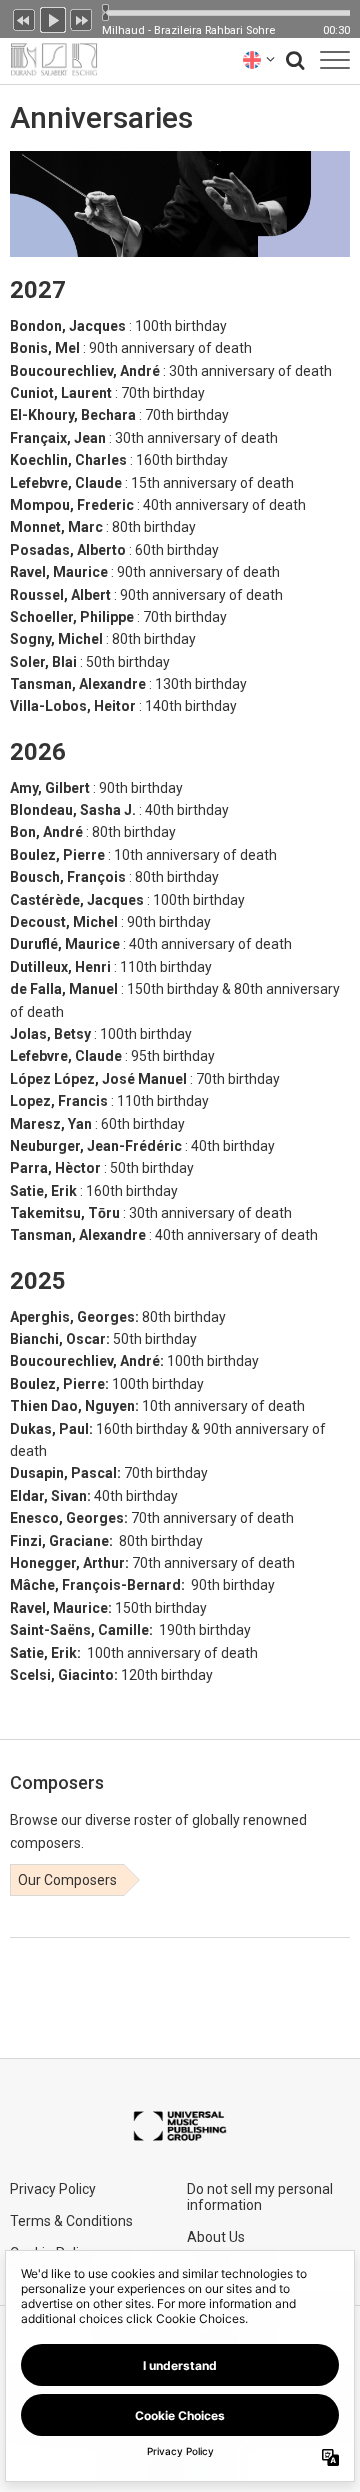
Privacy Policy (53, 2189)
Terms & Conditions (71, 2221)
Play (53, 18)
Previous (24, 18)
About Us (216, 2237)
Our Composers (67, 1880)
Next (82, 18)
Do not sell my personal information (260, 2197)
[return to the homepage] (49, 59)
